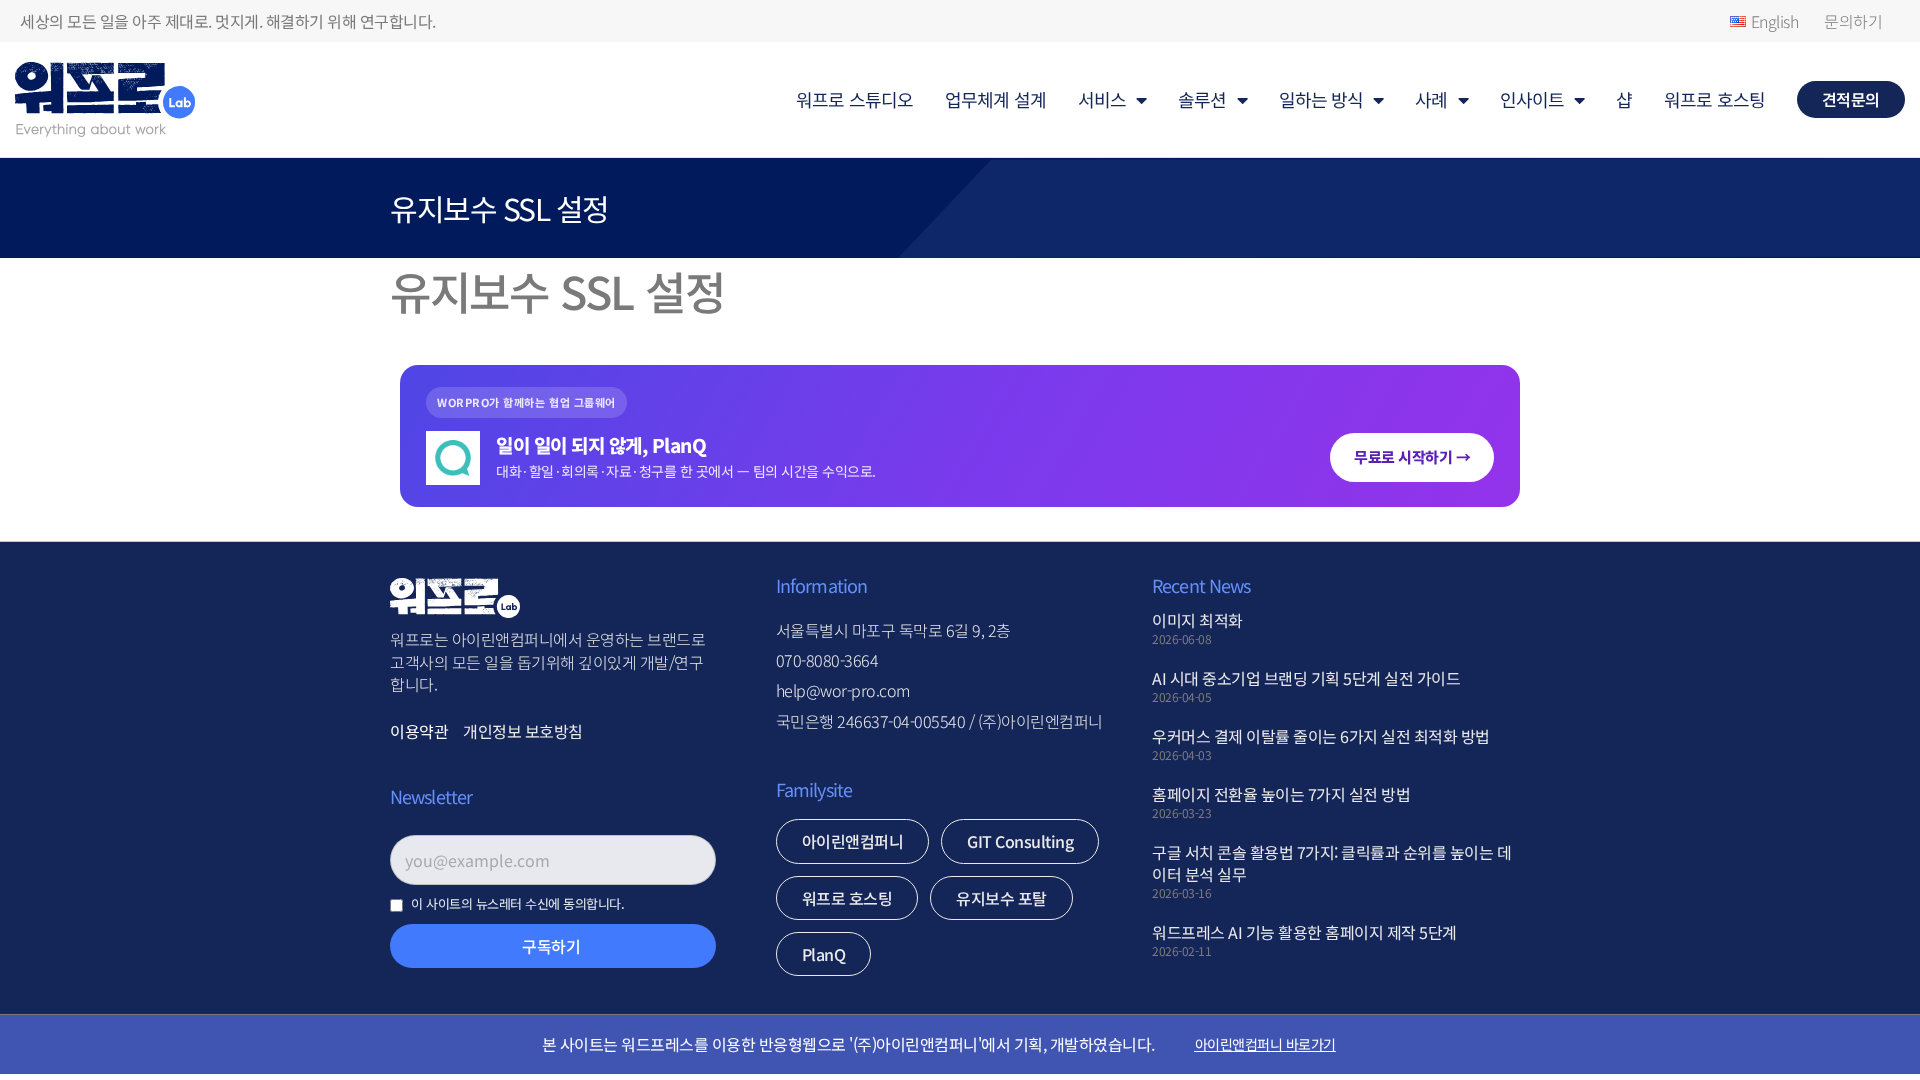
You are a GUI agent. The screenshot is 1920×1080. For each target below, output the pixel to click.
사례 (1431, 99)
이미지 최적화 (1197, 620)
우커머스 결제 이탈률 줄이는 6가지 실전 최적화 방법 (1321, 736)
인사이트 (1532, 99)
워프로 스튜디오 (854, 99)
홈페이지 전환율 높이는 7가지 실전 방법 (1281, 794)
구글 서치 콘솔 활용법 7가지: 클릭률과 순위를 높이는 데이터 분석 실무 (1331, 863)
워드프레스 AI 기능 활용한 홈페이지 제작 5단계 (1304, 932)
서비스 (1102, 99)
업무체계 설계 (995, 99)
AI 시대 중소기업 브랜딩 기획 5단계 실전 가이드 (1306, 678)
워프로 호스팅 (1714, 99)
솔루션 (1202, 99)
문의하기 (1853, 21)
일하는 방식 (1321, 99)
